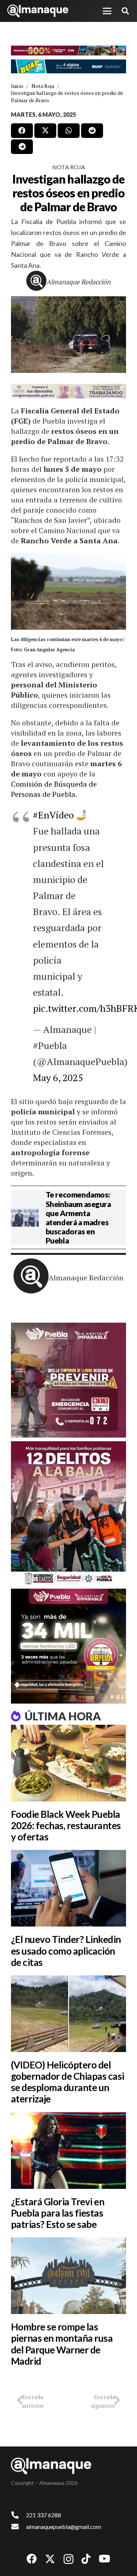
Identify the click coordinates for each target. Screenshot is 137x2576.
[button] (107, 11)
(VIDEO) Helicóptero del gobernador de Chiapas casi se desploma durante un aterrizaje (67, 2082)
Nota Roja (69, 167)
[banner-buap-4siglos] (68, 66)
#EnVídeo (53, 815)
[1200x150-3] (68, 391)
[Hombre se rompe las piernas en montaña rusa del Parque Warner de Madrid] (68, 2276)
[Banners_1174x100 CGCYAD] (68, 51)
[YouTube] (104, 2559)
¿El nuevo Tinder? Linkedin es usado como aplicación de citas (66, 1951)
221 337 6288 (43, 2515)
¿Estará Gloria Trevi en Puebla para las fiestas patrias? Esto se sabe (58, 2213)
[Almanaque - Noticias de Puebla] (38, 11)
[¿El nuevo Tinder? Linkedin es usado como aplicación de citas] (68, 1888)
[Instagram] (68, 2559)
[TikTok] (86, 2559)
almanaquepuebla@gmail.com (64, 2527)
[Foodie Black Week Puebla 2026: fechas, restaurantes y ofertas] (68, 1763)
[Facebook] (32, 2559)
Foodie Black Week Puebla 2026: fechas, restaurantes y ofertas (66, 1825)
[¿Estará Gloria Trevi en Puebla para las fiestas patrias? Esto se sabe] (68, 2151)
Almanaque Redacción (79, 282)
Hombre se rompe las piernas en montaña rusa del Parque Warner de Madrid (62, 2344)
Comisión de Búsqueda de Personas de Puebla (54, 789)
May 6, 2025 (58, 1077)
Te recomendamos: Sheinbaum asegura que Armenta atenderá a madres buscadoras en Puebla (78, 1217)
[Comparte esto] (22, 131)
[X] (50, 2559)
